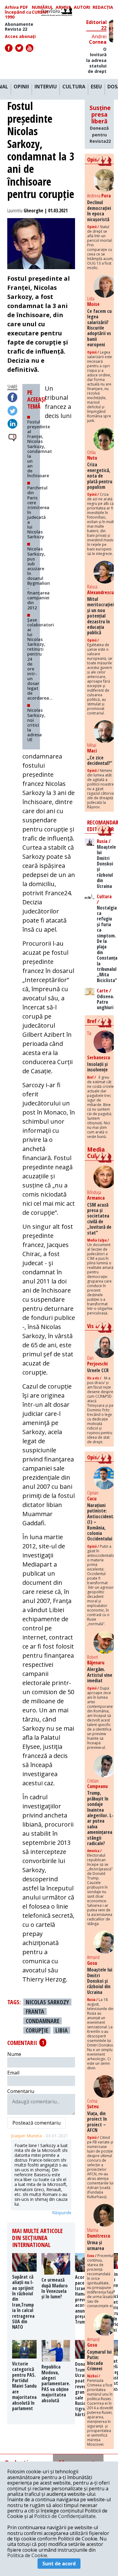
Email (13, 2073)
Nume (14, 2054)
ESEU (96, 87)
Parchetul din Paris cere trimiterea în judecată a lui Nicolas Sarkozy (38, 512)
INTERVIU (46, 87)
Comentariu (21, 2091)
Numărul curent (43, 10)
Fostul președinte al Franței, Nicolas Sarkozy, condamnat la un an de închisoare (40, 449)
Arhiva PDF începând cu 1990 (18, 12)
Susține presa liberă (100, 124)
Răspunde (62, 2213)
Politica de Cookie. (28, 2555)
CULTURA (74, 87)
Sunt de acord (59, 2564)
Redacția (103, 7)
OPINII (21, 87)
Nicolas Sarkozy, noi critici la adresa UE (36, 725)
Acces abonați (20, 36)
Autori (82, 7)
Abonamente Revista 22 (19, 27)
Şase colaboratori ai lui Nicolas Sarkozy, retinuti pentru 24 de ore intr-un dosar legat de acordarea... (41, 659)
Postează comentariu (36, 2123)
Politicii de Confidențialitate (65, 2516)
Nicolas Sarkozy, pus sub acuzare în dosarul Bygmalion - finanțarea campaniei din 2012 (39, 578)
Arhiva (64, 7)
